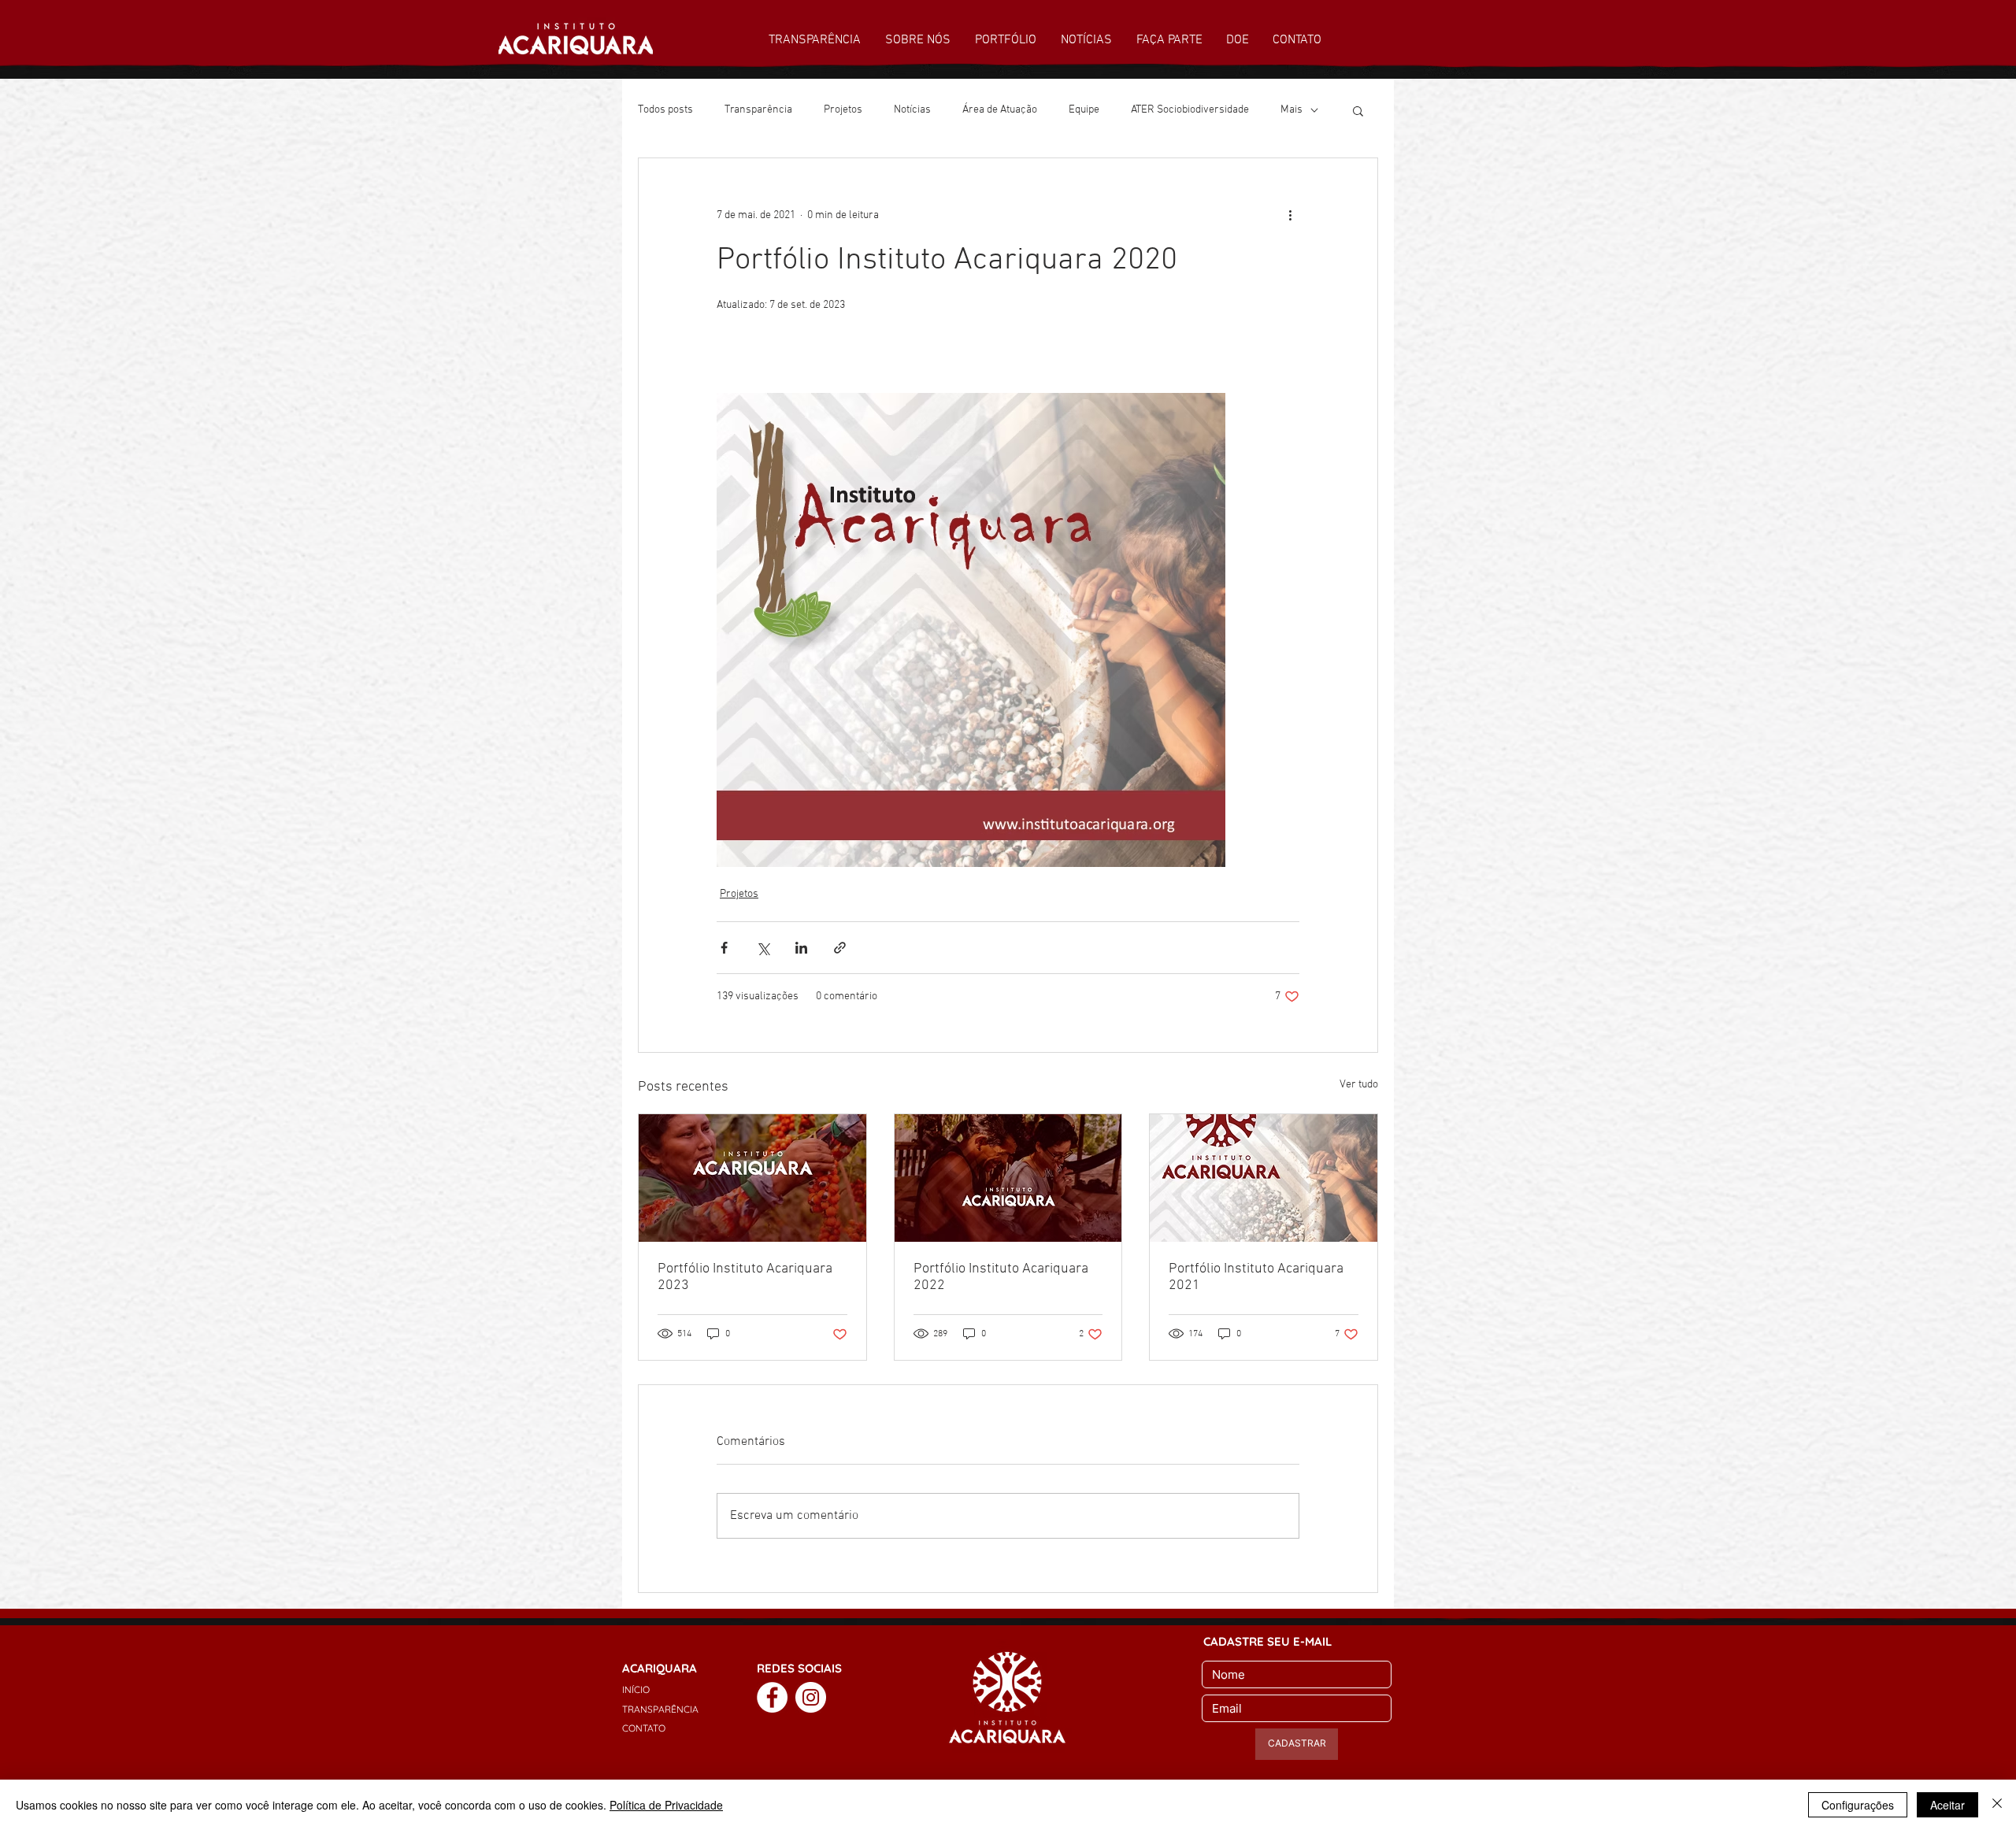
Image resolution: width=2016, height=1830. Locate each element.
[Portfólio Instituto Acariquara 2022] (1008, 1178)
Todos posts (665, 110)
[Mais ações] (1290, 215)
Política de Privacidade (666, 1805)
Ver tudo (1359, 1085)
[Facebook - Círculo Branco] (772, 1697)
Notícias (912, 110)
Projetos (843, 110)
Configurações (1858, 1805)
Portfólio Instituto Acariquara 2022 (1001, 1277)
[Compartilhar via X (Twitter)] (763, 948)
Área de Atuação (1000, 110)
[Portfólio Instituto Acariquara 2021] (1264, 1178)
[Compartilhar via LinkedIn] (801, 948)
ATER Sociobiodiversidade (1190, 110)
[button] (1358, 110)
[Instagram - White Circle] (811, 1697)
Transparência (758, 110)
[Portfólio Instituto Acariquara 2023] (752, 1178)
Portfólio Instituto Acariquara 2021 (1256, 1277)
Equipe (1084, 110)
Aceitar (1947, 1805)
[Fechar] (1997, 1805)
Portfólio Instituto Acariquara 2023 (745, 1277)
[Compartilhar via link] (840, 948)
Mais (1291, 110)
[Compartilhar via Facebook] (724, 948)
